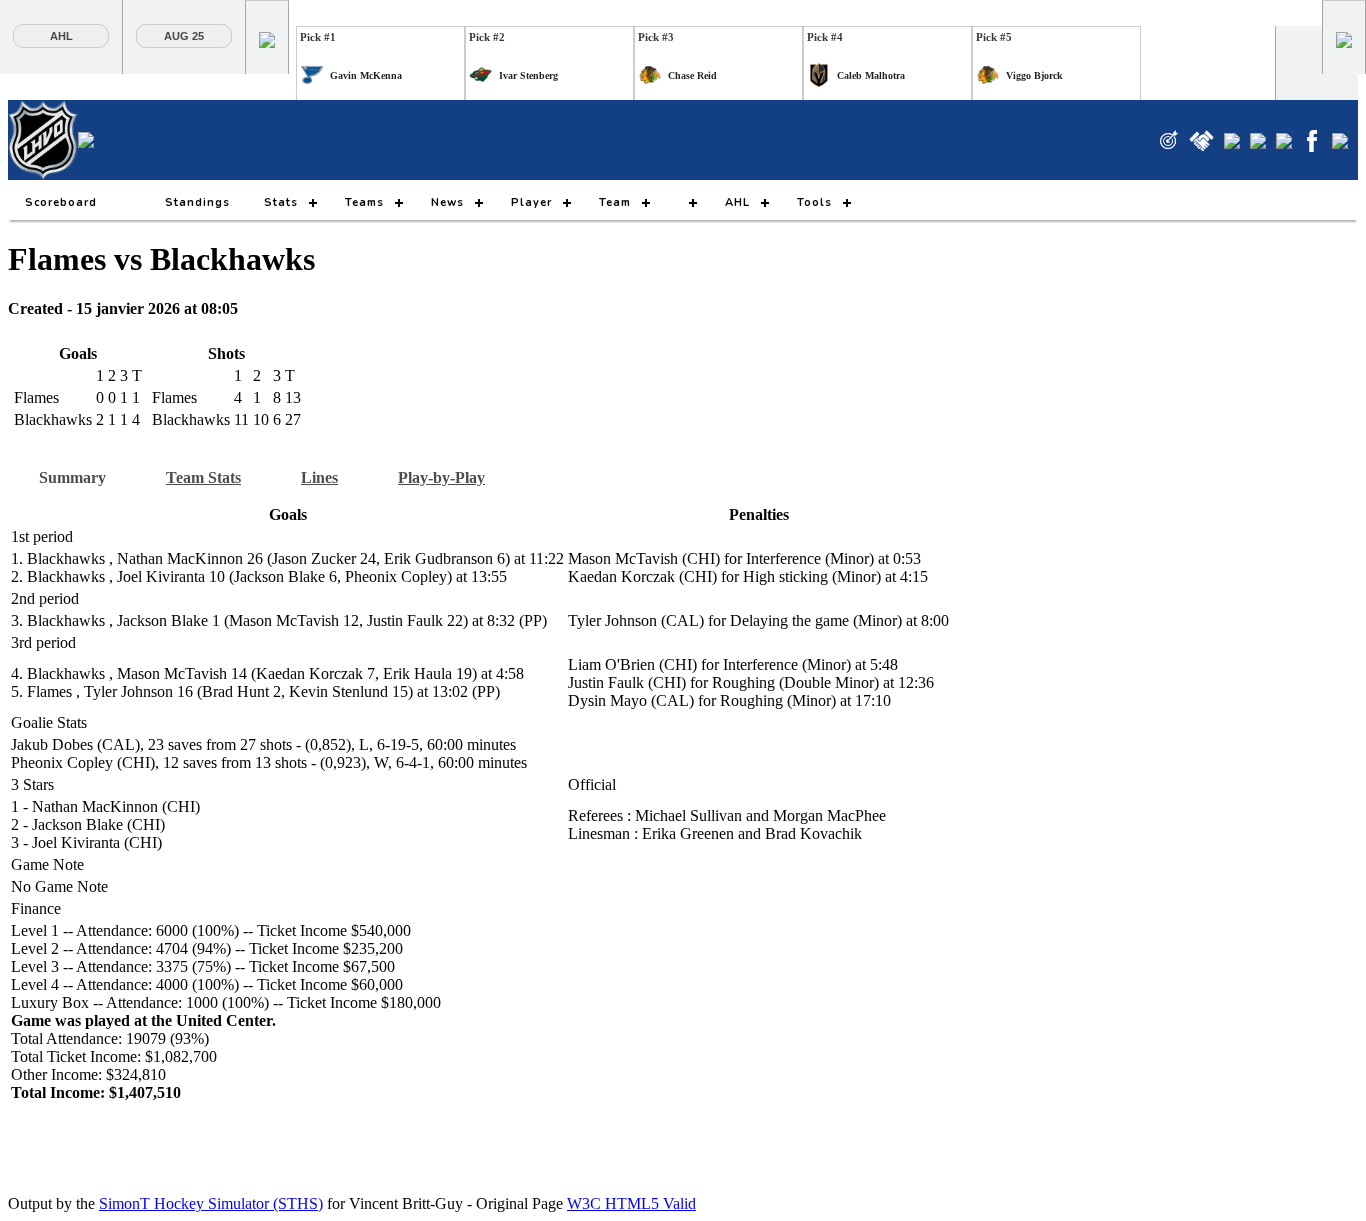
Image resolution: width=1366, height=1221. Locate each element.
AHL (61, 36)
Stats (281, 202)
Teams (364, 202)
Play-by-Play (441, 477)
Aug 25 (184, 36)
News (447, 202)
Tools (814, 202)
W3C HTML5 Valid (631, 1203)
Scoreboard (61, 202)
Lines (319, 477)
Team (615, 202)
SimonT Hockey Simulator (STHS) (211, 1203)
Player (531, 202)
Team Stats (203, 477)
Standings (197, 202)
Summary (72, 477)
